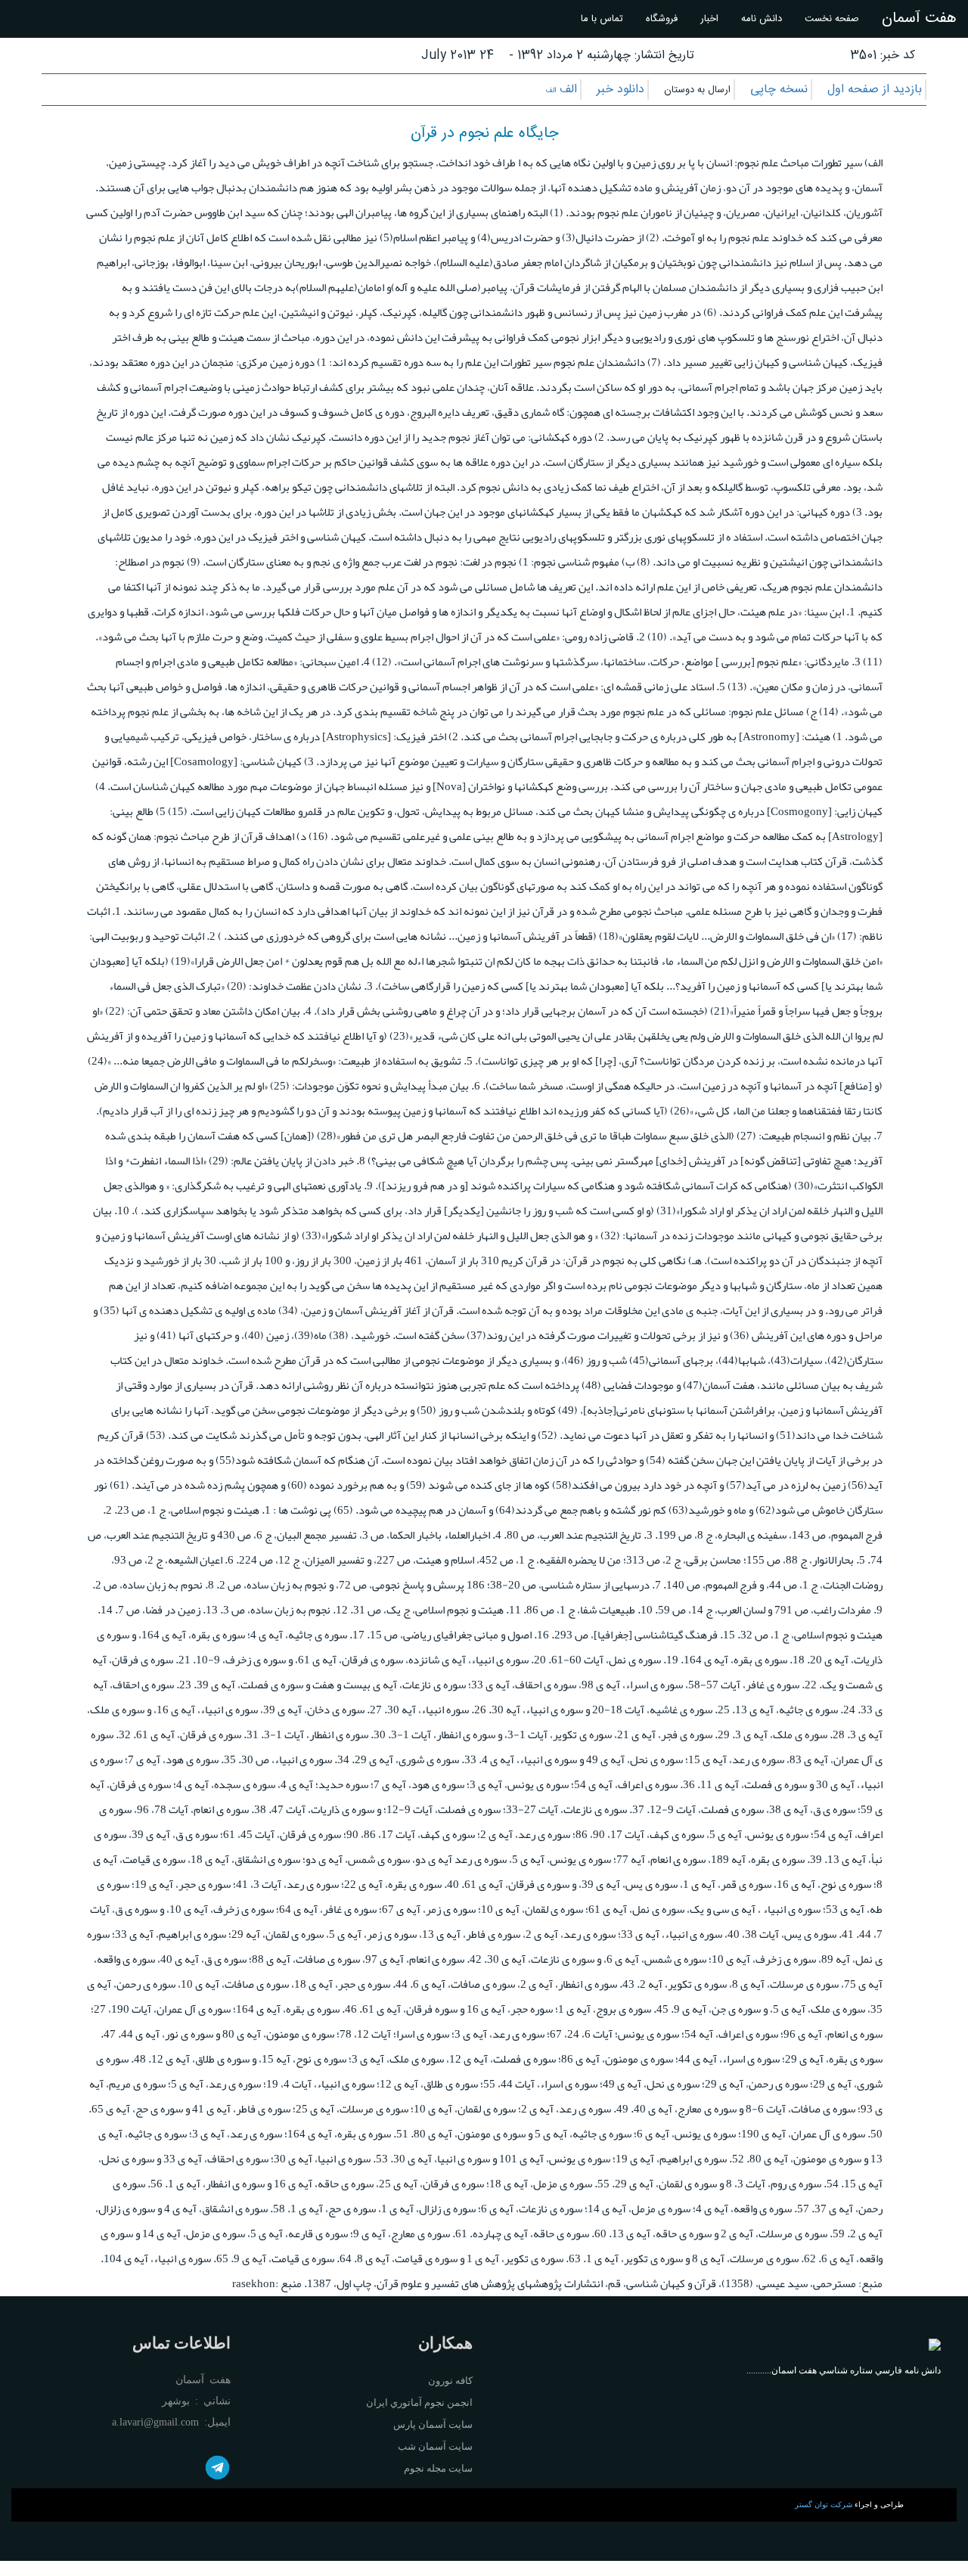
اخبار (709, 19)
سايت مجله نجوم (438, 2468)
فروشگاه (662, 19)
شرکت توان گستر (824, 2505)
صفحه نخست (832, 19)
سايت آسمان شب (435, 2446)
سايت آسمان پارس (433, 2424)
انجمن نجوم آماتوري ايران (419, 2402)
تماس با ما (602, 19)
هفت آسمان (919, 19)
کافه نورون (450, 2381)
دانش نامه (762, 19)
